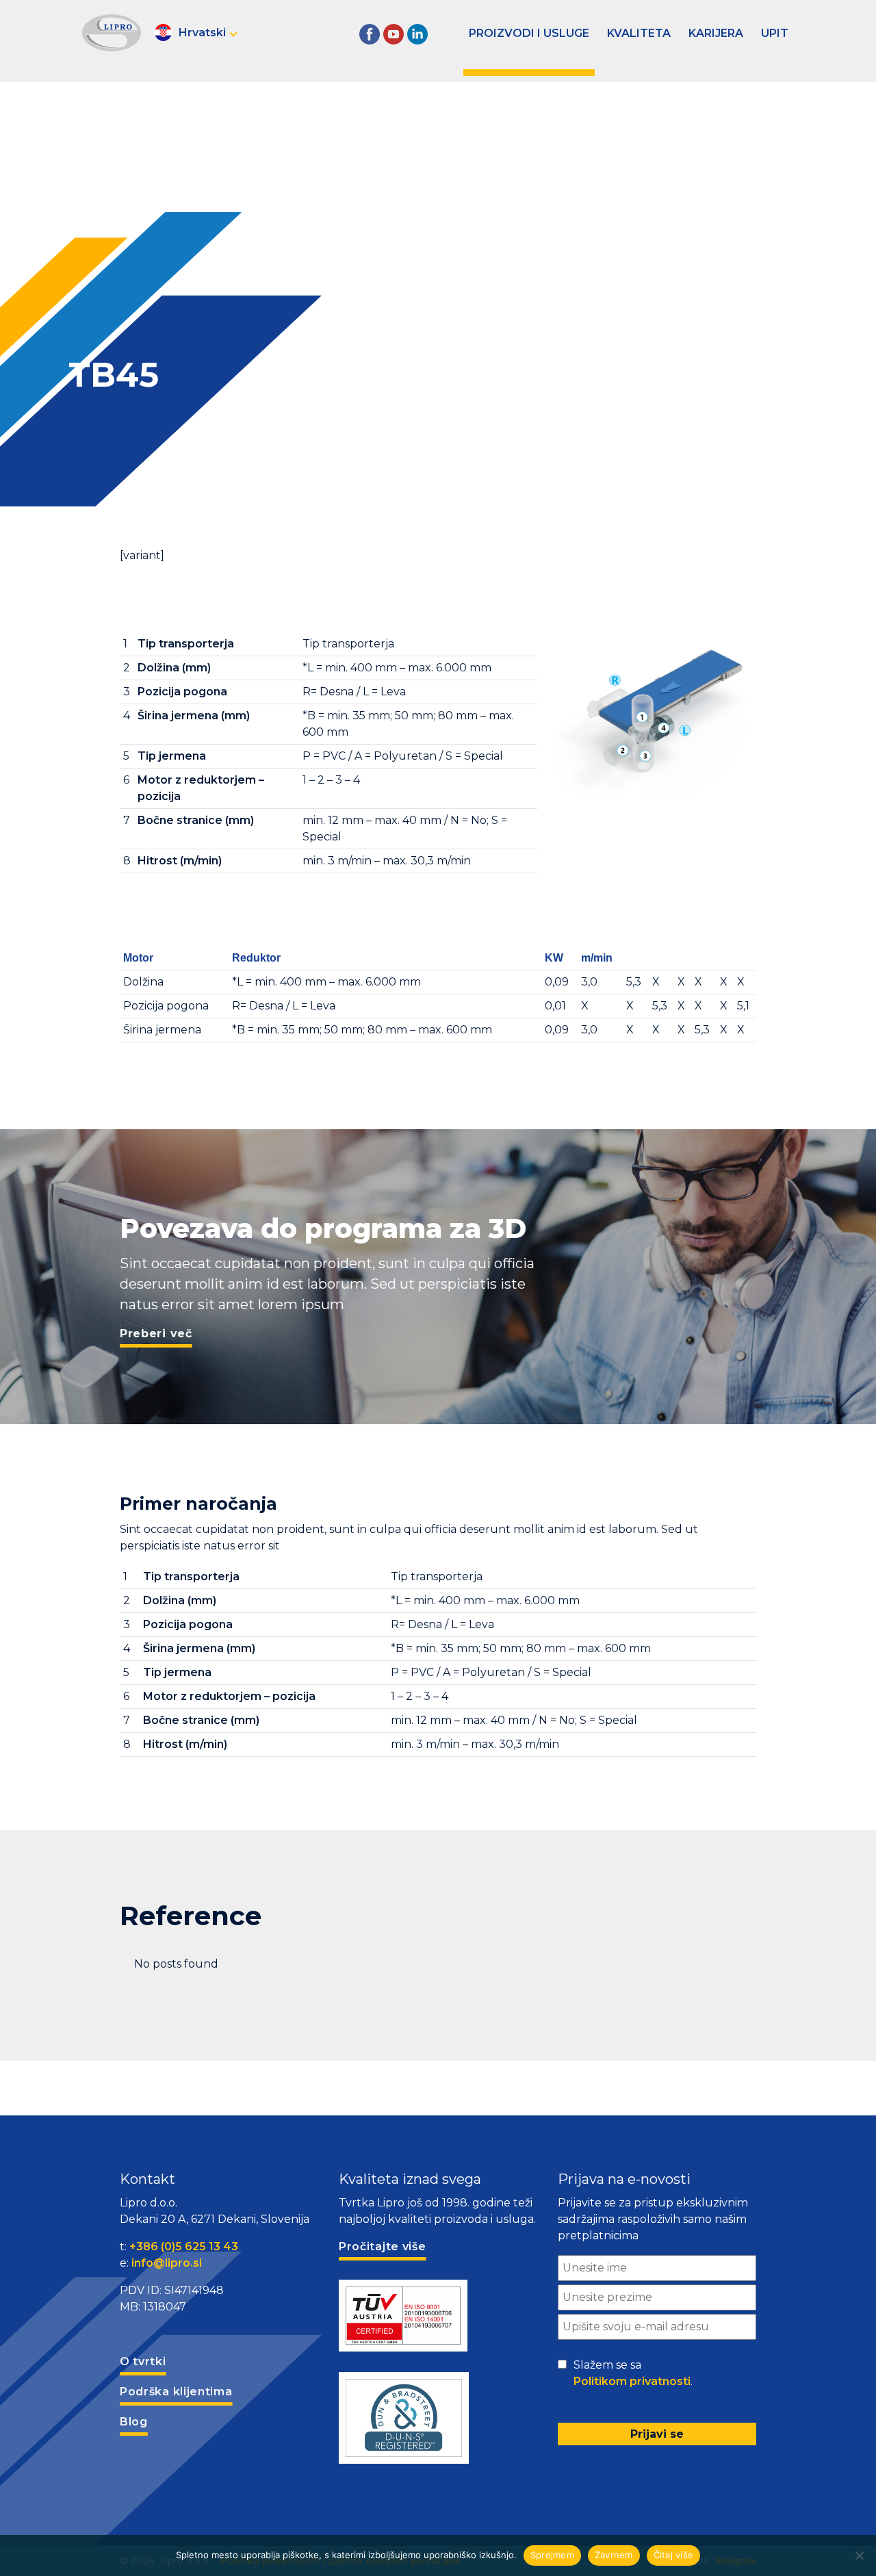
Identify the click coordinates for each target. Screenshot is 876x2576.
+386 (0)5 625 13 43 (184, 2246)
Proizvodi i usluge (529, 33)
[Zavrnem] (859, 2555)
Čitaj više (674, 2555)
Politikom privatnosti (632, 2381)
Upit (775, 33)
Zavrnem (614, 2555)
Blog (134, 2422)
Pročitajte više (383, 2246)
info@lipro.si (167, 2263)
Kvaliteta (639, 33)
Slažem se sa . (633, 2373)
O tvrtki (143, 2361)
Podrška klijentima (176, 2392)
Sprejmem (552, 2555)
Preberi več (156, 1334)
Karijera (716, 33)
